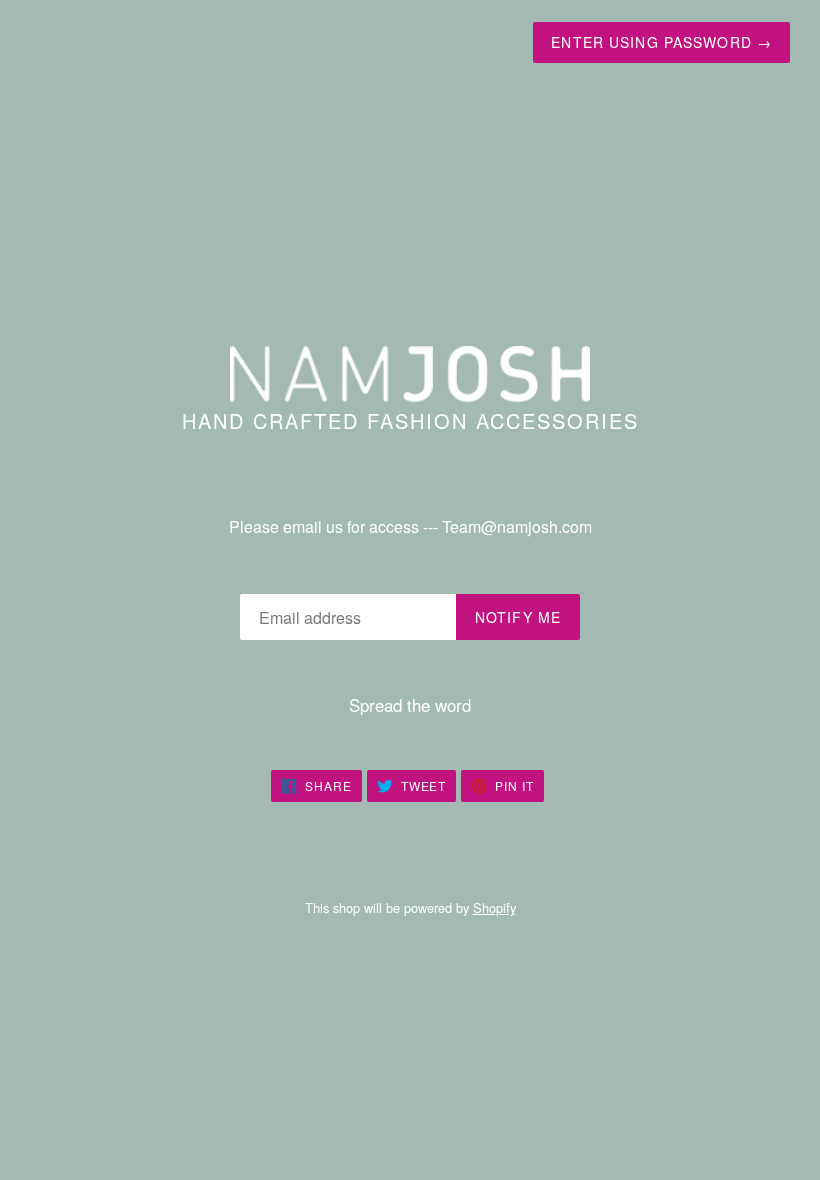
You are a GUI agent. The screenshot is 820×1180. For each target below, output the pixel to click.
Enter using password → (661, 42)
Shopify (494, 907)
